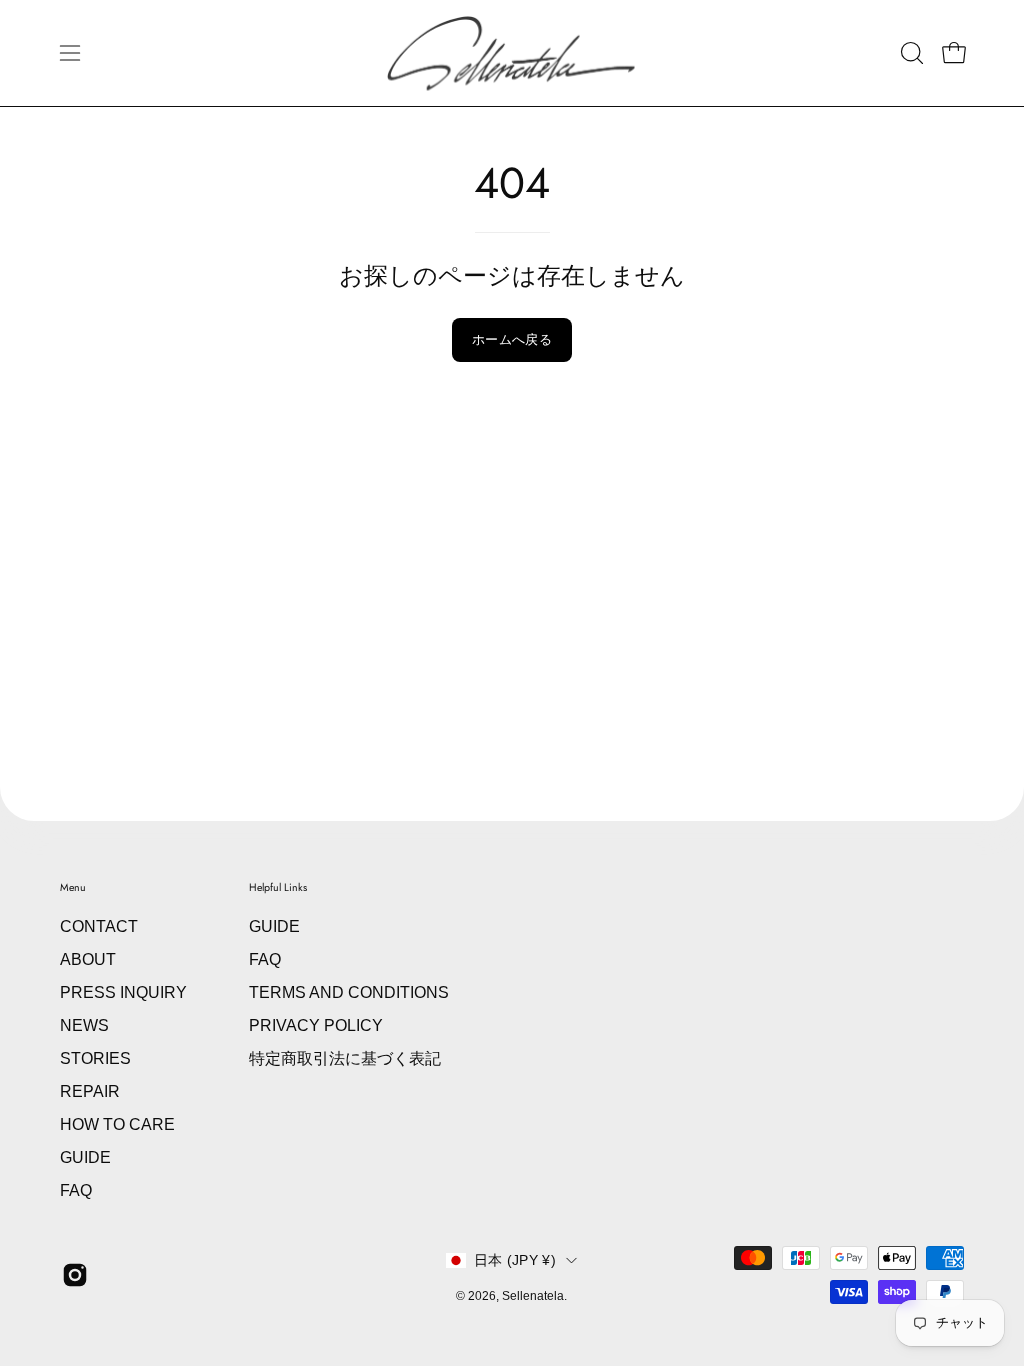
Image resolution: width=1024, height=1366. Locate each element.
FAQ (76, 1190)
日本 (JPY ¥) (515, 1260)
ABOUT (88, 959)
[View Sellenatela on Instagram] (75, 1275)
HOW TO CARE (117, 1124)
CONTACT (99, 926)
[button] (910, 53)
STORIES (95, 1058)
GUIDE (85, 1157)
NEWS (84, 1025)
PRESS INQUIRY (123, 992)
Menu (73, 887)
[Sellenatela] (512, 53)
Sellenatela (533, 1296)
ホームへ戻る (512, 339)
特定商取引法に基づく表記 (345, 1058)
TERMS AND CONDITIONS (349, 992)
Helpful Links (278, 887)
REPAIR (90, 1091)
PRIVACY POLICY (316, 1025)
